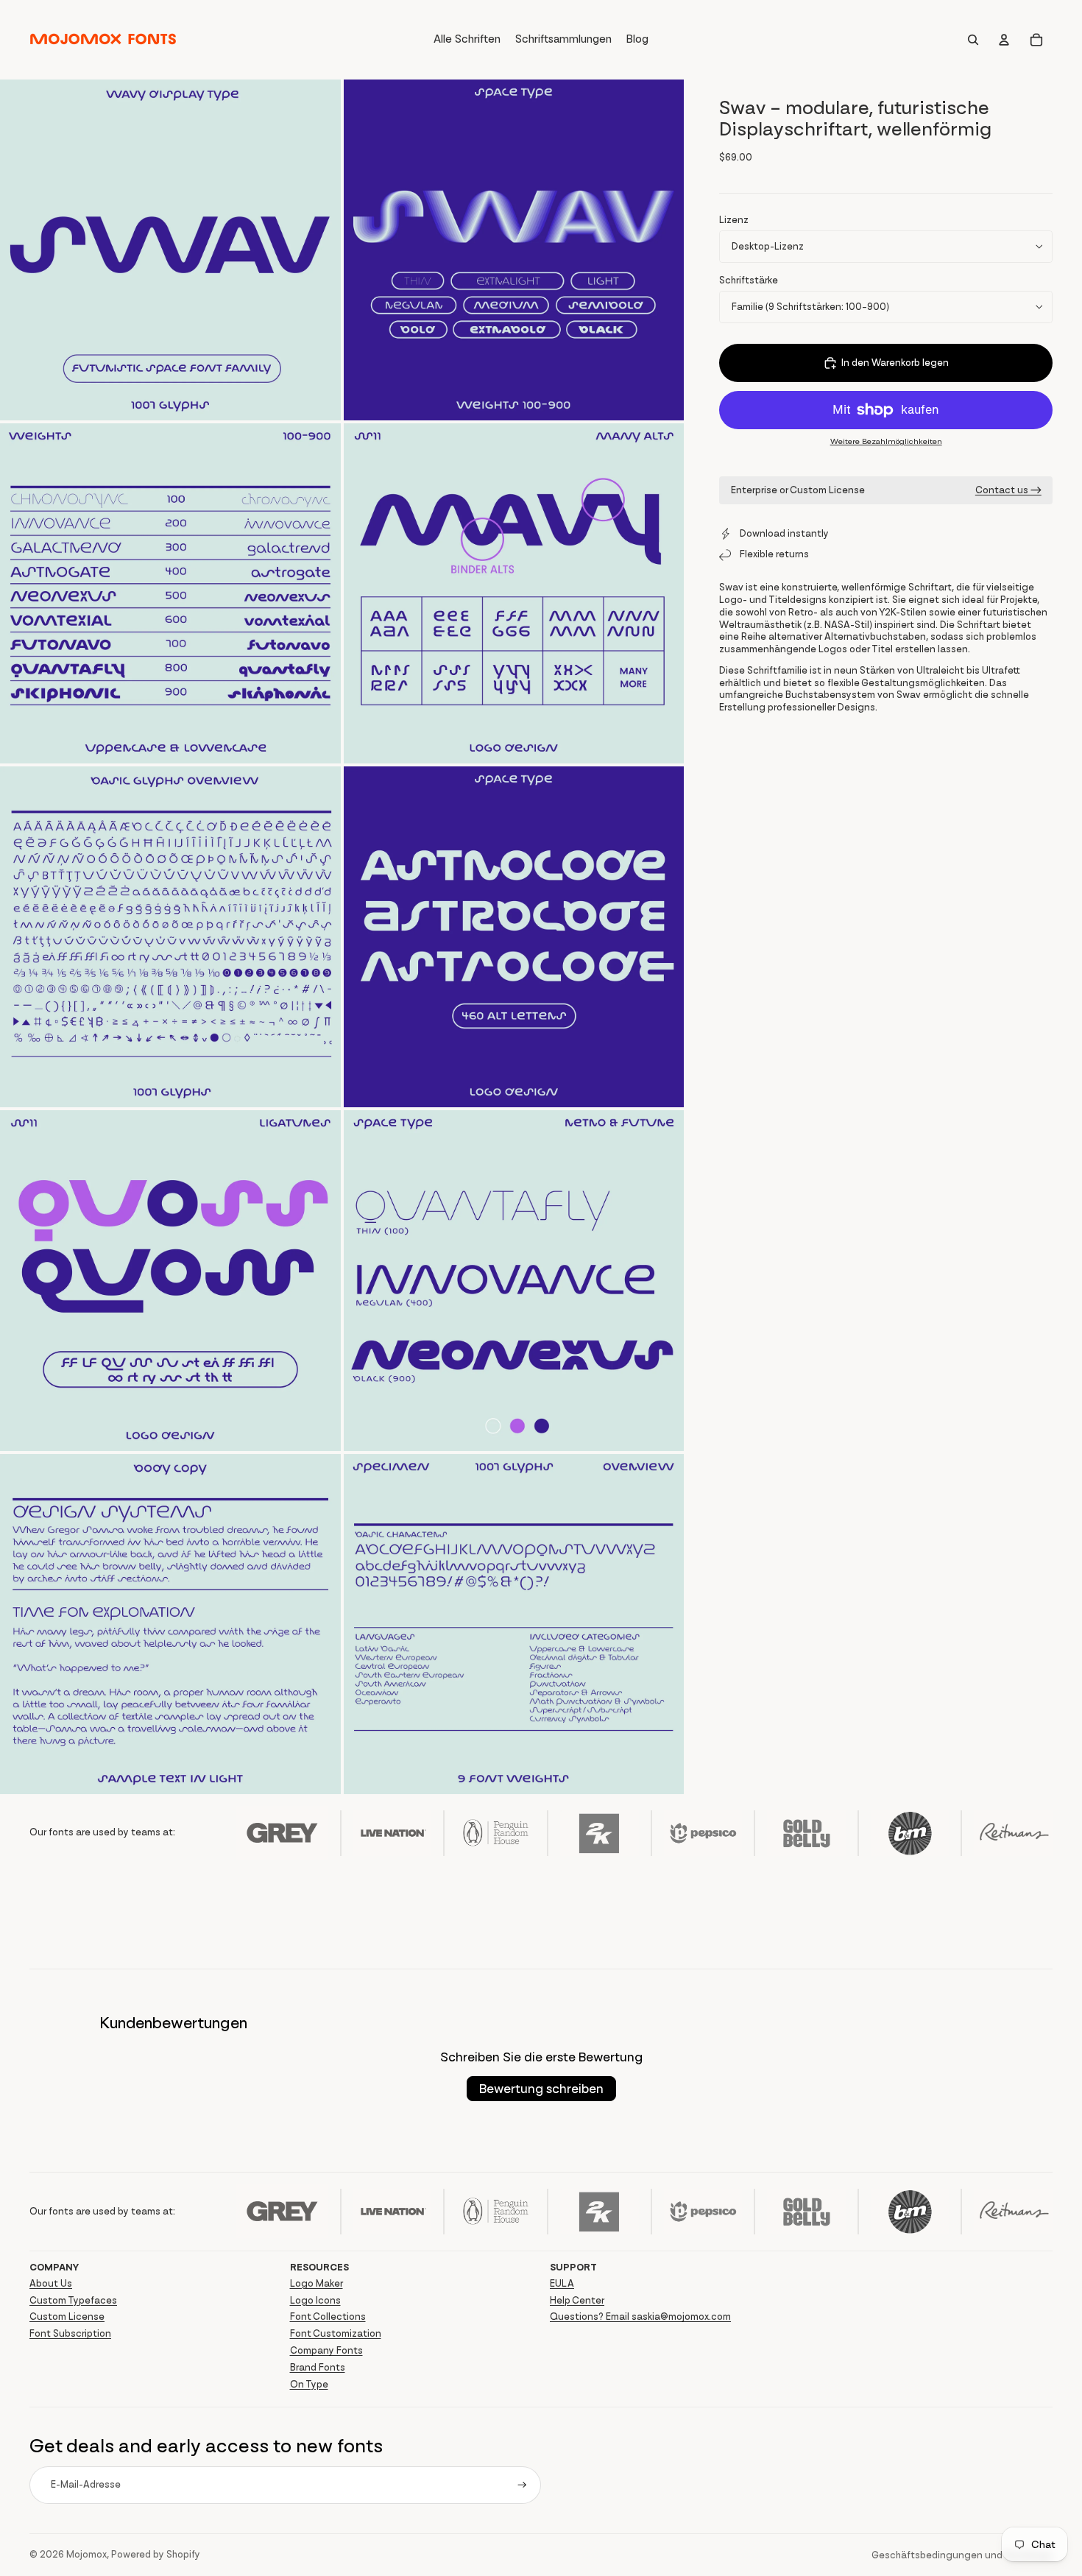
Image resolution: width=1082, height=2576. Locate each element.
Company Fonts (326, 2350)
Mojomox (86, 2554)
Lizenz (734, 220)
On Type (309, 2384)
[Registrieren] (522, 2485)
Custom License (67, 2316)
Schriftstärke (749, 280)
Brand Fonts (318, 2367)
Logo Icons (315, 2300)
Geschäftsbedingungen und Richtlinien (962, 2555)
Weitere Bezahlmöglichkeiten (886, 441)
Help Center (577, 2300)
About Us (51, 2283)
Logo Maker (317, 2283)
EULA (562, 2283)
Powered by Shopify (156, 2554)
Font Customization (336, 2333)
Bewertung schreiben (541, 2089)
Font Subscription (70, 2333)
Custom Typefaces (73, 2300)
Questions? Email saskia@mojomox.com (640, 2316)
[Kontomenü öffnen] (1004, 40)
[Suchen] (973, 40)
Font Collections (328, 2316)
